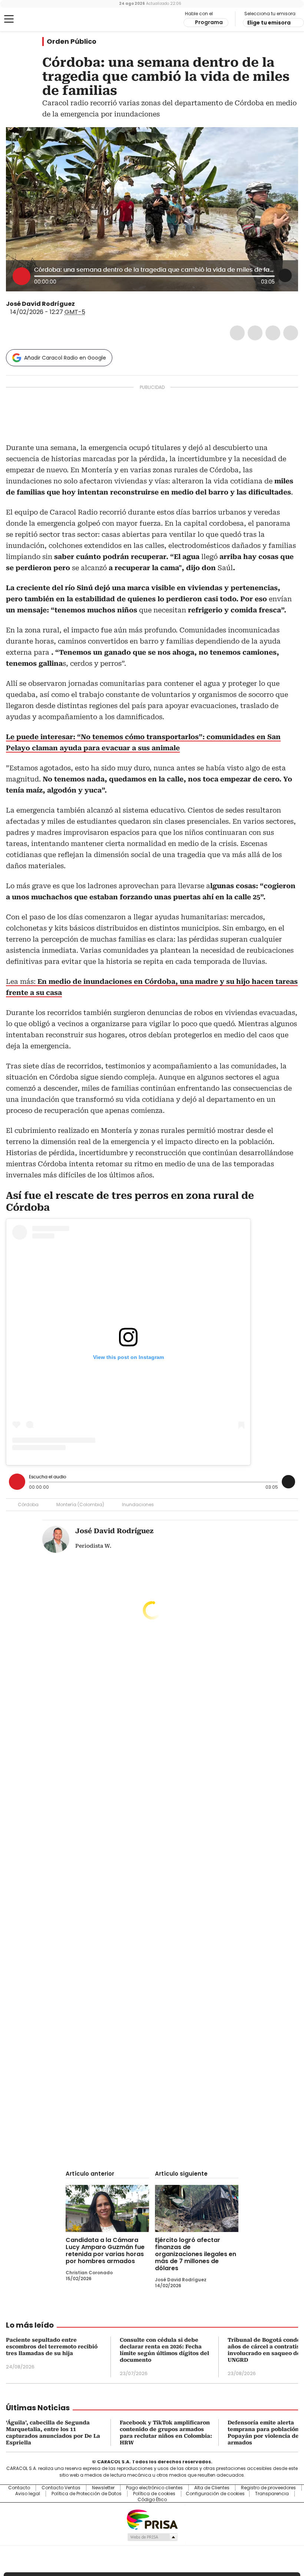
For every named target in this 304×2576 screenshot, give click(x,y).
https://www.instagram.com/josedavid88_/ (89, 304)
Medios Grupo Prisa (152, 2537)
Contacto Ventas (61, 2488)
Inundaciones (138, 1504)
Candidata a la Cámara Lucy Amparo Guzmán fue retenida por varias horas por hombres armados (105, 2251)
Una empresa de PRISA (152, 2519)
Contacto (19, 2488)
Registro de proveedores (268, 2488)
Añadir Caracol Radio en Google (65, 358)
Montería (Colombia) (80, 1504)
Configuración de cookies (215, 2494)
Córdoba (28, 1504)
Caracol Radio (35, 19)
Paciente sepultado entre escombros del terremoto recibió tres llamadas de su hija (52, 2347)
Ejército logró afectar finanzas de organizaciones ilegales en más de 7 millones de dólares (196, 2254)
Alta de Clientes (212, 2488)
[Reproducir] (22, 276)
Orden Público (72, 42)
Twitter (255, 333)
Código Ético (152, 2500)
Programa (209, 22)
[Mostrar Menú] (9, 19)
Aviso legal (28, 2494)
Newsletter (103, 2488)
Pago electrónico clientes (154, 2488)
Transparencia (272, 2494)
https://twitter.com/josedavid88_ (80, 304)
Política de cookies (154, 2494)
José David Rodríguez (40, 304)
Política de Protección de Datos (87, 2494)
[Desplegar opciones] (285, 275)
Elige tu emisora (269, 23)
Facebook (237, 333)
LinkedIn (273, 333)
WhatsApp (291, 333)
